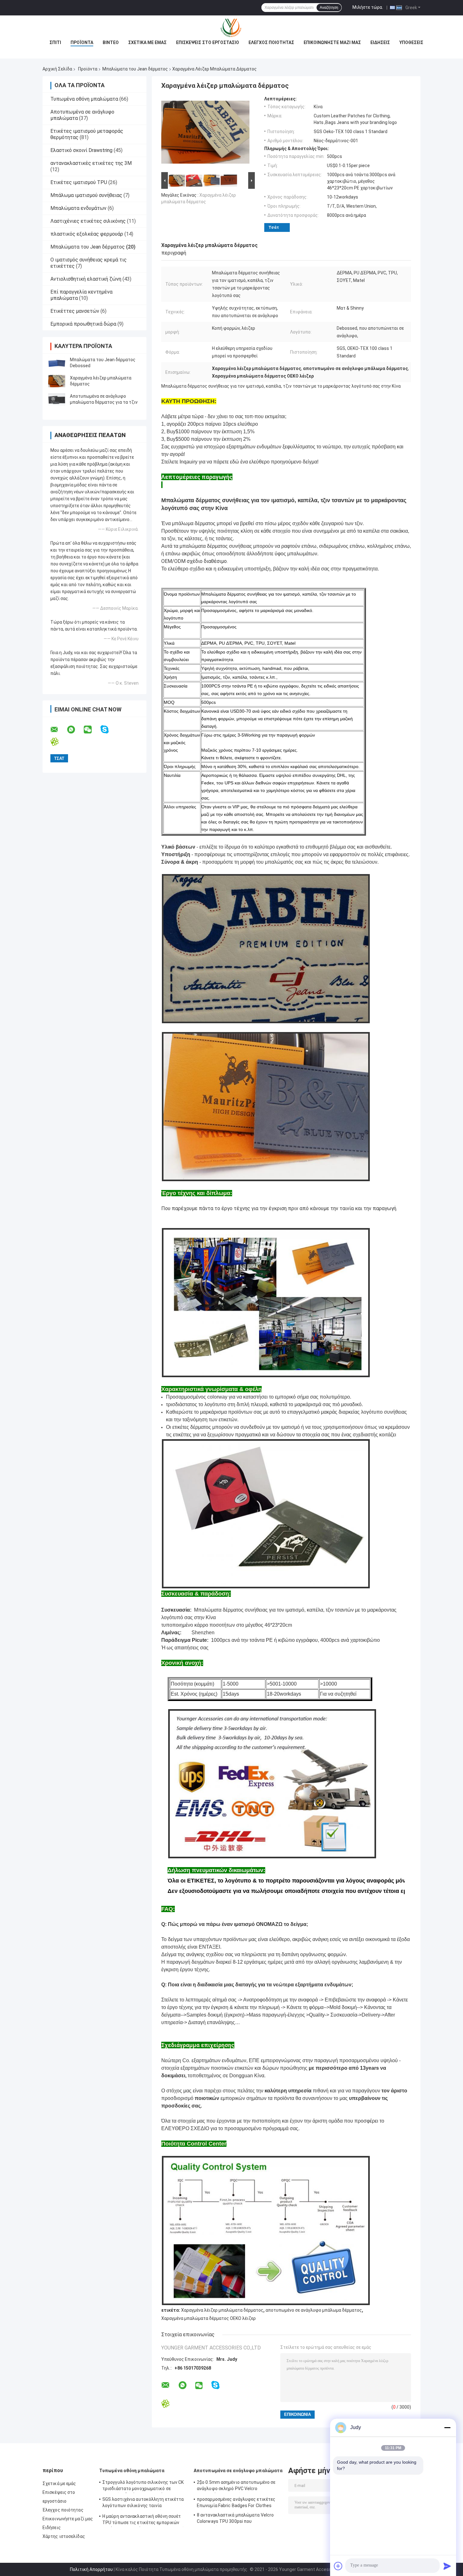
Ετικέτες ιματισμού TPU (79, 182)
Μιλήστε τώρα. (368, 7)
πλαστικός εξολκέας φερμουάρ (87, 234)
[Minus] (447, 2427)
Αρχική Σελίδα (57, 69)
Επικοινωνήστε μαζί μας (332, 42)
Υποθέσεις (411, 42)
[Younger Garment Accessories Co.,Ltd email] (58, 730)
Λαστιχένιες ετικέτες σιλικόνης (88, 221)
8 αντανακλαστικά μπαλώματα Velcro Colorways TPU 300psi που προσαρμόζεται (235, 2519)
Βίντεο (111, 42)
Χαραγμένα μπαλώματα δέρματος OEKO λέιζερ (209, 2318)
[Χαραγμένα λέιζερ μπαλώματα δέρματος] (57, 381)
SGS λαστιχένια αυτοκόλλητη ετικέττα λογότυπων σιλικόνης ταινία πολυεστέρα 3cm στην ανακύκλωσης (143, 2503)
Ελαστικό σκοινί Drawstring (81, 150)
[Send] (447, 2566)
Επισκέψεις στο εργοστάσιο (208, 42)
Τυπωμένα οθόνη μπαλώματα (84, 99)
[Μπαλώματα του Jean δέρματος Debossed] (57, 363)
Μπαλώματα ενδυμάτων (78, 208)
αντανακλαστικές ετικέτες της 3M (91, 163)
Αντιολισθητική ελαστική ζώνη (86, 279)
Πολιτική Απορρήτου (91, 2569)
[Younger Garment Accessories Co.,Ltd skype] (109, 730)
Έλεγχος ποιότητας (271, 42)
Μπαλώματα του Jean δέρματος (135, 69)
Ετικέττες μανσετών (75, 311)
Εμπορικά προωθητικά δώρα (83, 324)
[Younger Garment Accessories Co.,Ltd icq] (58, 742)
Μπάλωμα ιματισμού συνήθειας (86, 195)
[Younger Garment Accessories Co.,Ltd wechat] (92, 730)
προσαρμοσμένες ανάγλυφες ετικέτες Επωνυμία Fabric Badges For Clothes (236, 2502)
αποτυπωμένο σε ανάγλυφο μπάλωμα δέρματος (314, 2310)
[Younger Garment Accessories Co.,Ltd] (231, 28)
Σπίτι (55, 42)
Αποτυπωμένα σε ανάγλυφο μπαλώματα (238, 2471)
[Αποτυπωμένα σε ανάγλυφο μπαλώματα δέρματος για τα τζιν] (57, 399)
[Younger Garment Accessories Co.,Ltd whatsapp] (75, 730)
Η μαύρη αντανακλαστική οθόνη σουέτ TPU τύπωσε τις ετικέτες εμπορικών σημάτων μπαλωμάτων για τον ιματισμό (143, 2520)
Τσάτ (274, 227)
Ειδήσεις (380, 42)
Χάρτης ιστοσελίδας (64, 2536)
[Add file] (338, 2566)
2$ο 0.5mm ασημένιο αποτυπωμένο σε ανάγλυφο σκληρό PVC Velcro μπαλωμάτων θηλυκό (236, 2486)
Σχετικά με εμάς (147, 42)
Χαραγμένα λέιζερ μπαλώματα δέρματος (222, 2310)
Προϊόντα (82, 42)
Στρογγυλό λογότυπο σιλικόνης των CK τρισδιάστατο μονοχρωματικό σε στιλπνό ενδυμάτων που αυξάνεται (143, 2486)
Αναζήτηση (329, 8)
